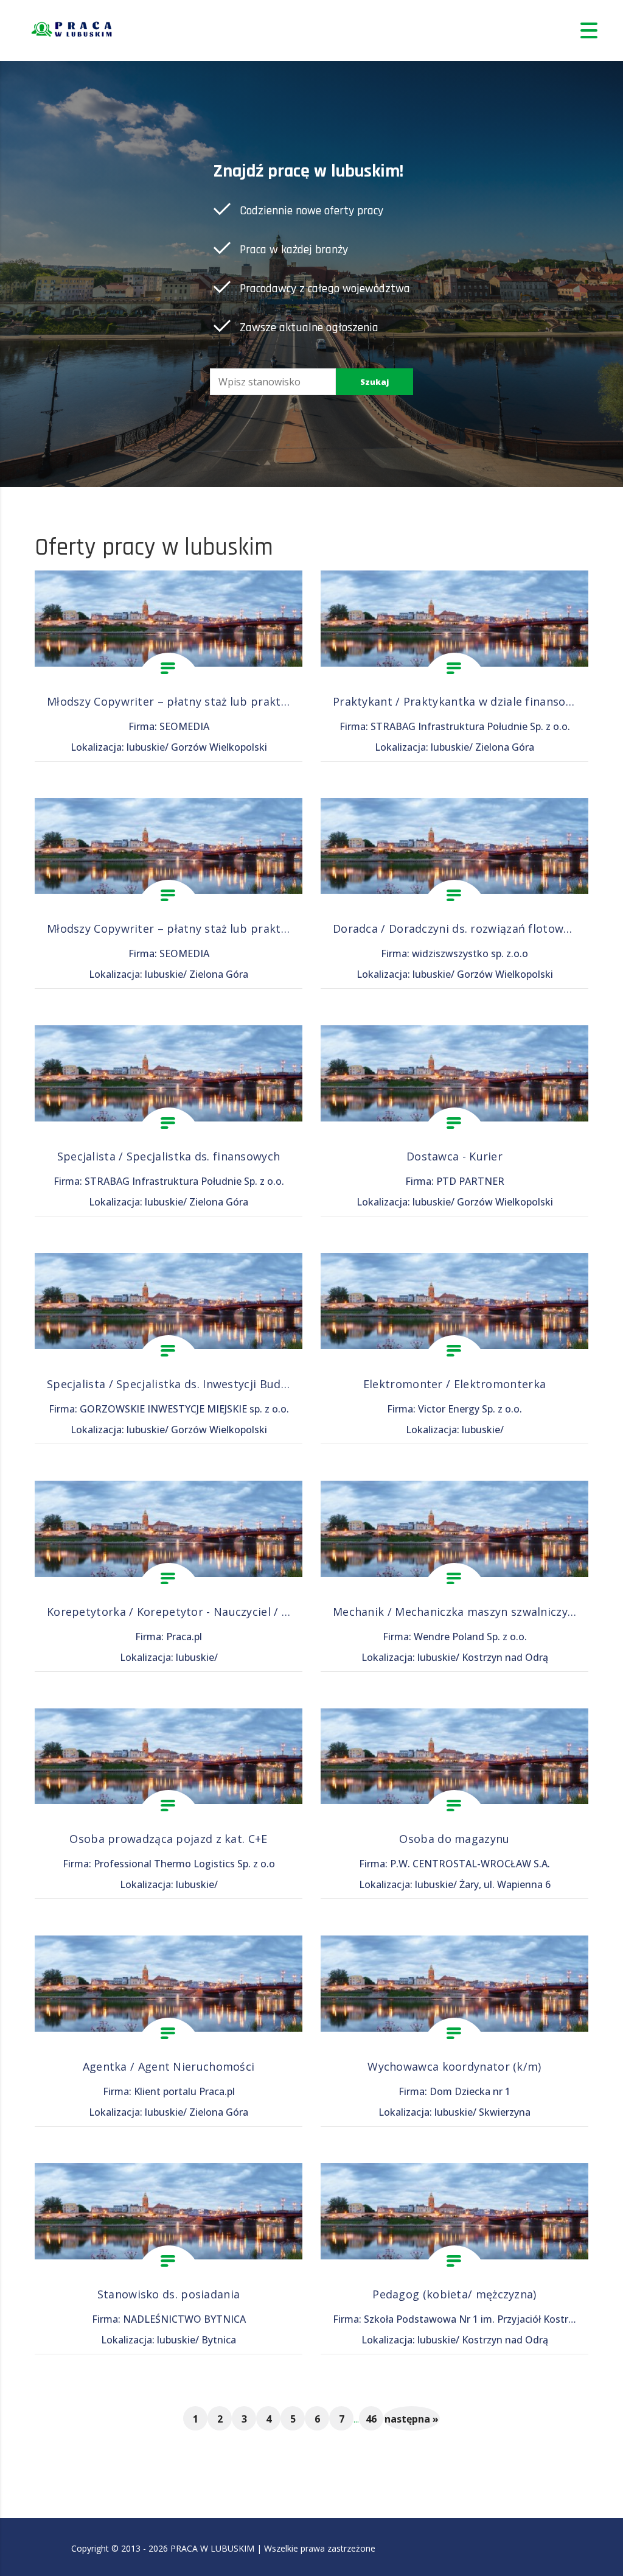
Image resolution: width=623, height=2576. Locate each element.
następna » (412, 2419)
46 (371, 2419)
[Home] (73, 30)
